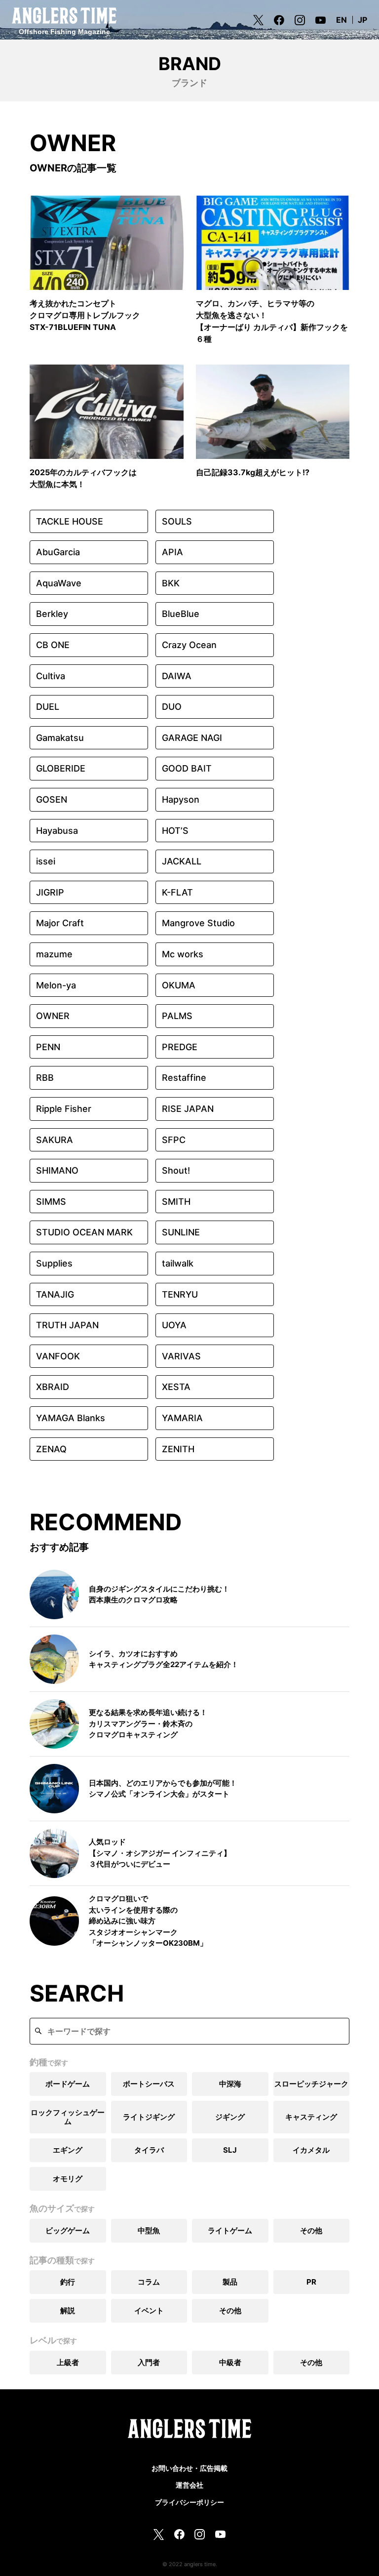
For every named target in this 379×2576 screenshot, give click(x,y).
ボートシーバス (149, 2084)
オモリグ (68, 2179)
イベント (149, 2310)
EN (341, 20)
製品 (230, 2282)
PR (311, 2282)
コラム (149, 2282)
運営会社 (189, 2485)
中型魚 (149, 2230)
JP (362, 20)
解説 (68, 2310)
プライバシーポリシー (189, 2502)
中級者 (230, 2362)
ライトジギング (149, 2117)
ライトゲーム (230, 2230)
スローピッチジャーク (311, 2084)
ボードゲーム (68, 2084)
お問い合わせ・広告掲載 (189, 2468)
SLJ (230, 2150)
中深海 (230, 2084)
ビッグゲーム (68, 2230)
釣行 (68, 2282)
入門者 (149, 2362)
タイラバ (149, 2150)
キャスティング (311, 2117)
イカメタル (311, 2150)
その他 (311, 2230)
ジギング (230, 2117)
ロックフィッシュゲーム (68, 2117)
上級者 (68, 2362)
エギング (68, 2150)
